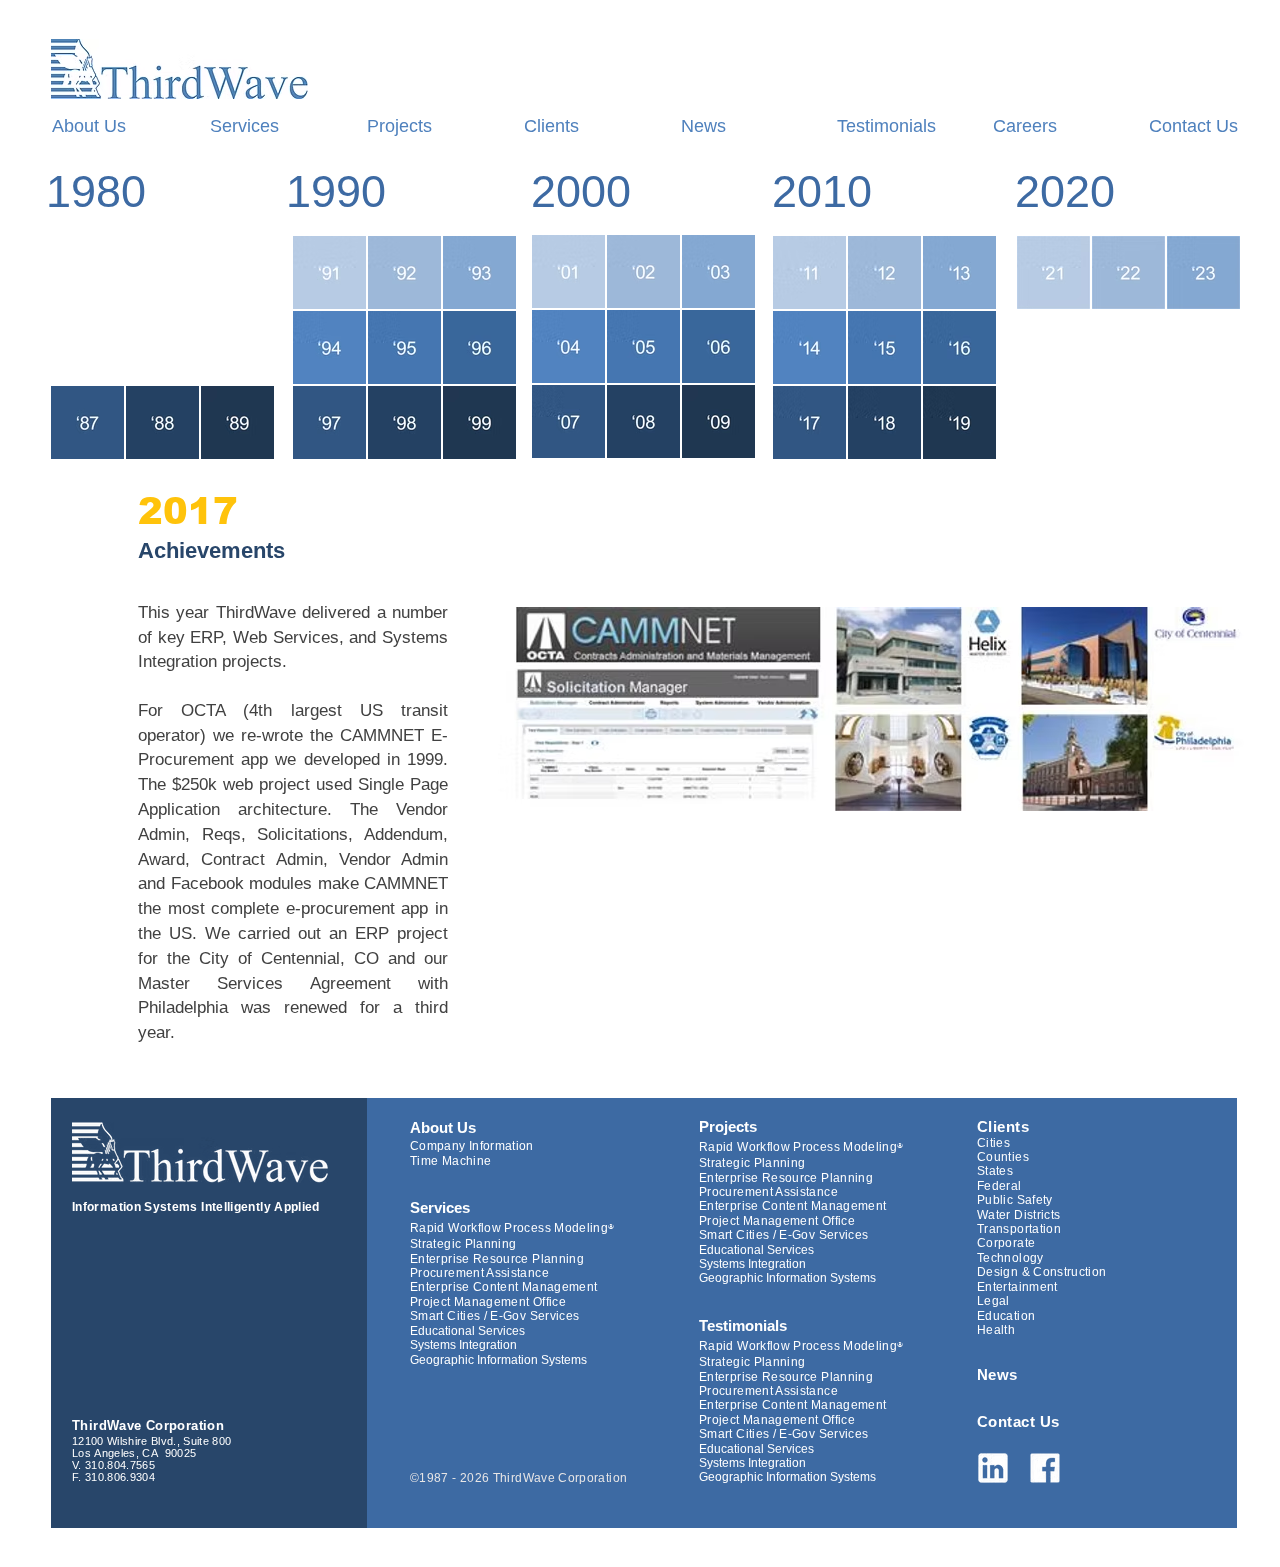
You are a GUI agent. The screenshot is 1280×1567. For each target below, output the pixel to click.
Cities (993, 1143)
